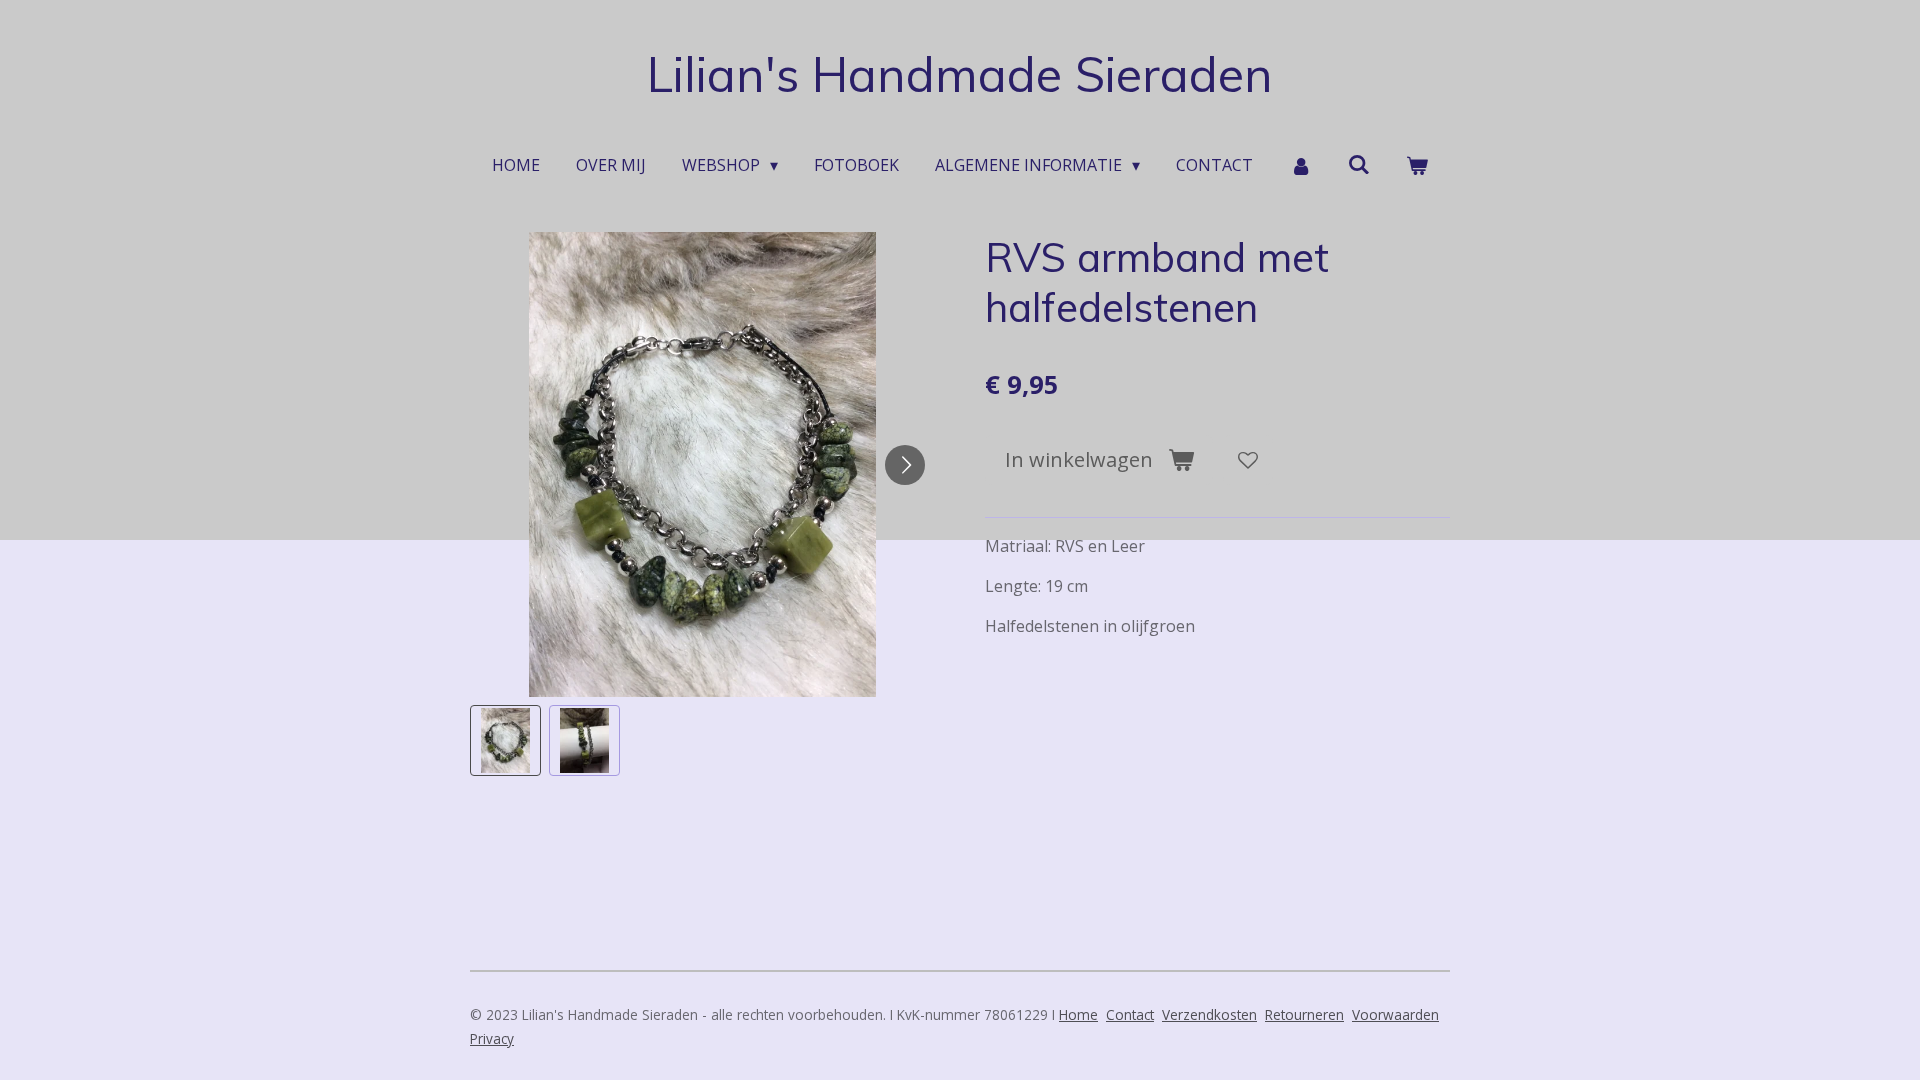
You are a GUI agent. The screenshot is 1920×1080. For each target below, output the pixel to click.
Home (1078, 1014)
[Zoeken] (1359, 164)
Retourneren (1304, 1014)
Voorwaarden (1395, 1014)
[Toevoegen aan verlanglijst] (1248, 460)
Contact (1130, 1014)
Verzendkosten (1209, 1014)
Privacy (492, 1038)
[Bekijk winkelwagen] (1417, 165)
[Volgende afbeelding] (905, 465)
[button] (505, 740)
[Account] (1300, 165)
